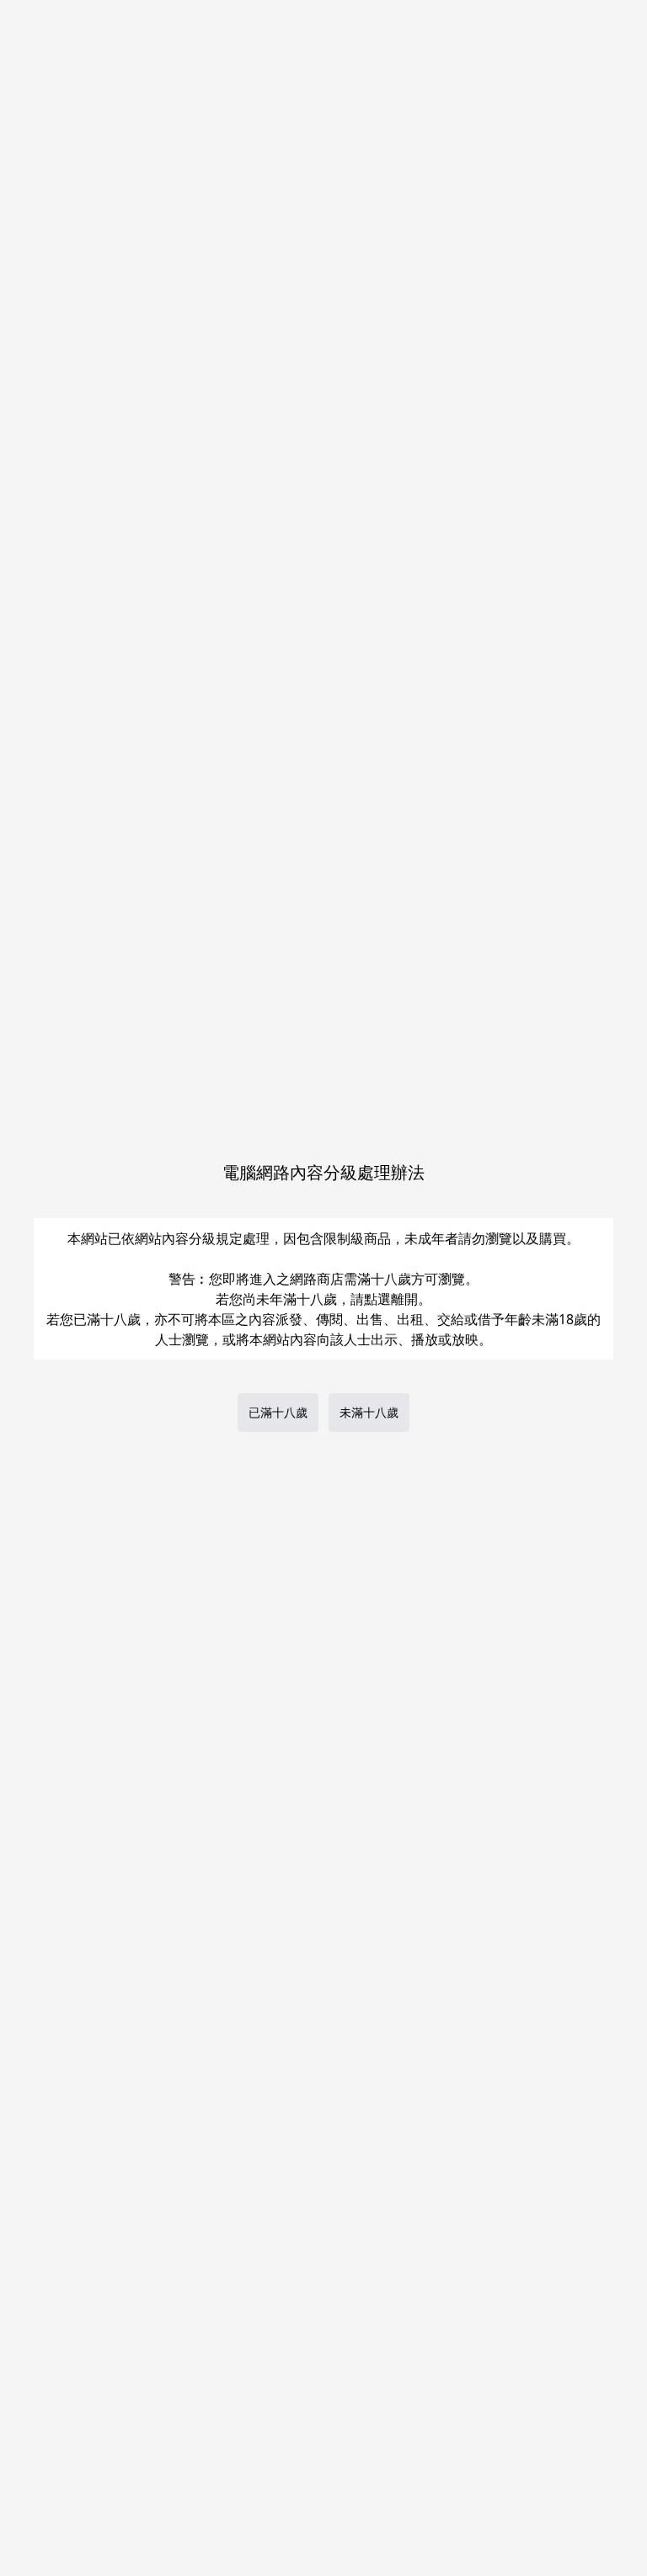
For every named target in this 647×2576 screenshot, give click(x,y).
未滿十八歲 (369, 1412)
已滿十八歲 (278, 1412)
